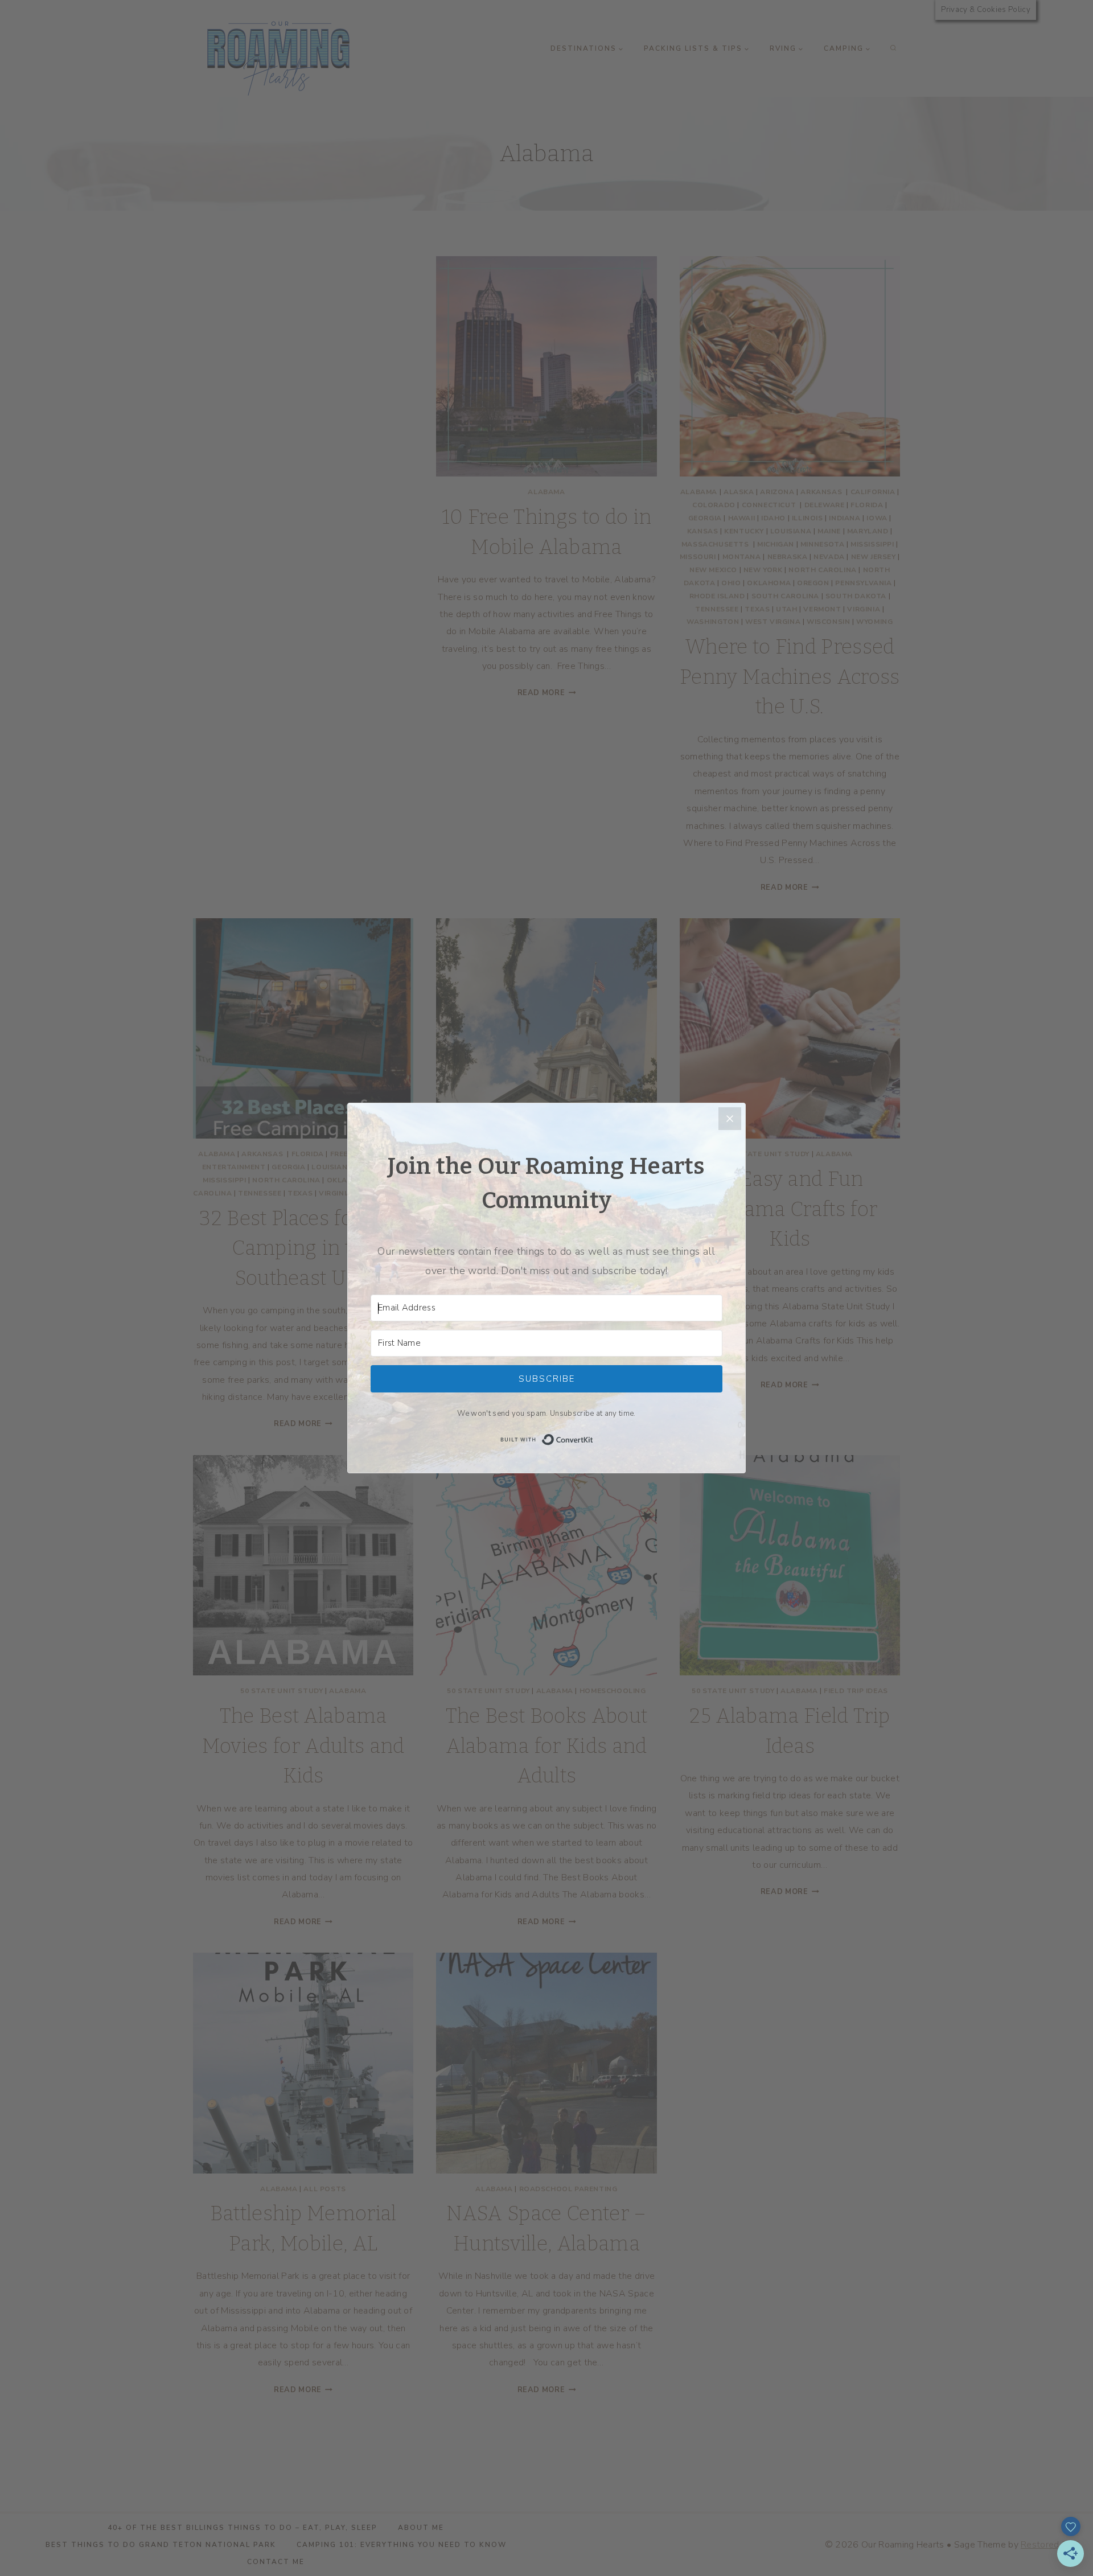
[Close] (730, 1119)
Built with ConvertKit (593, 1439)
